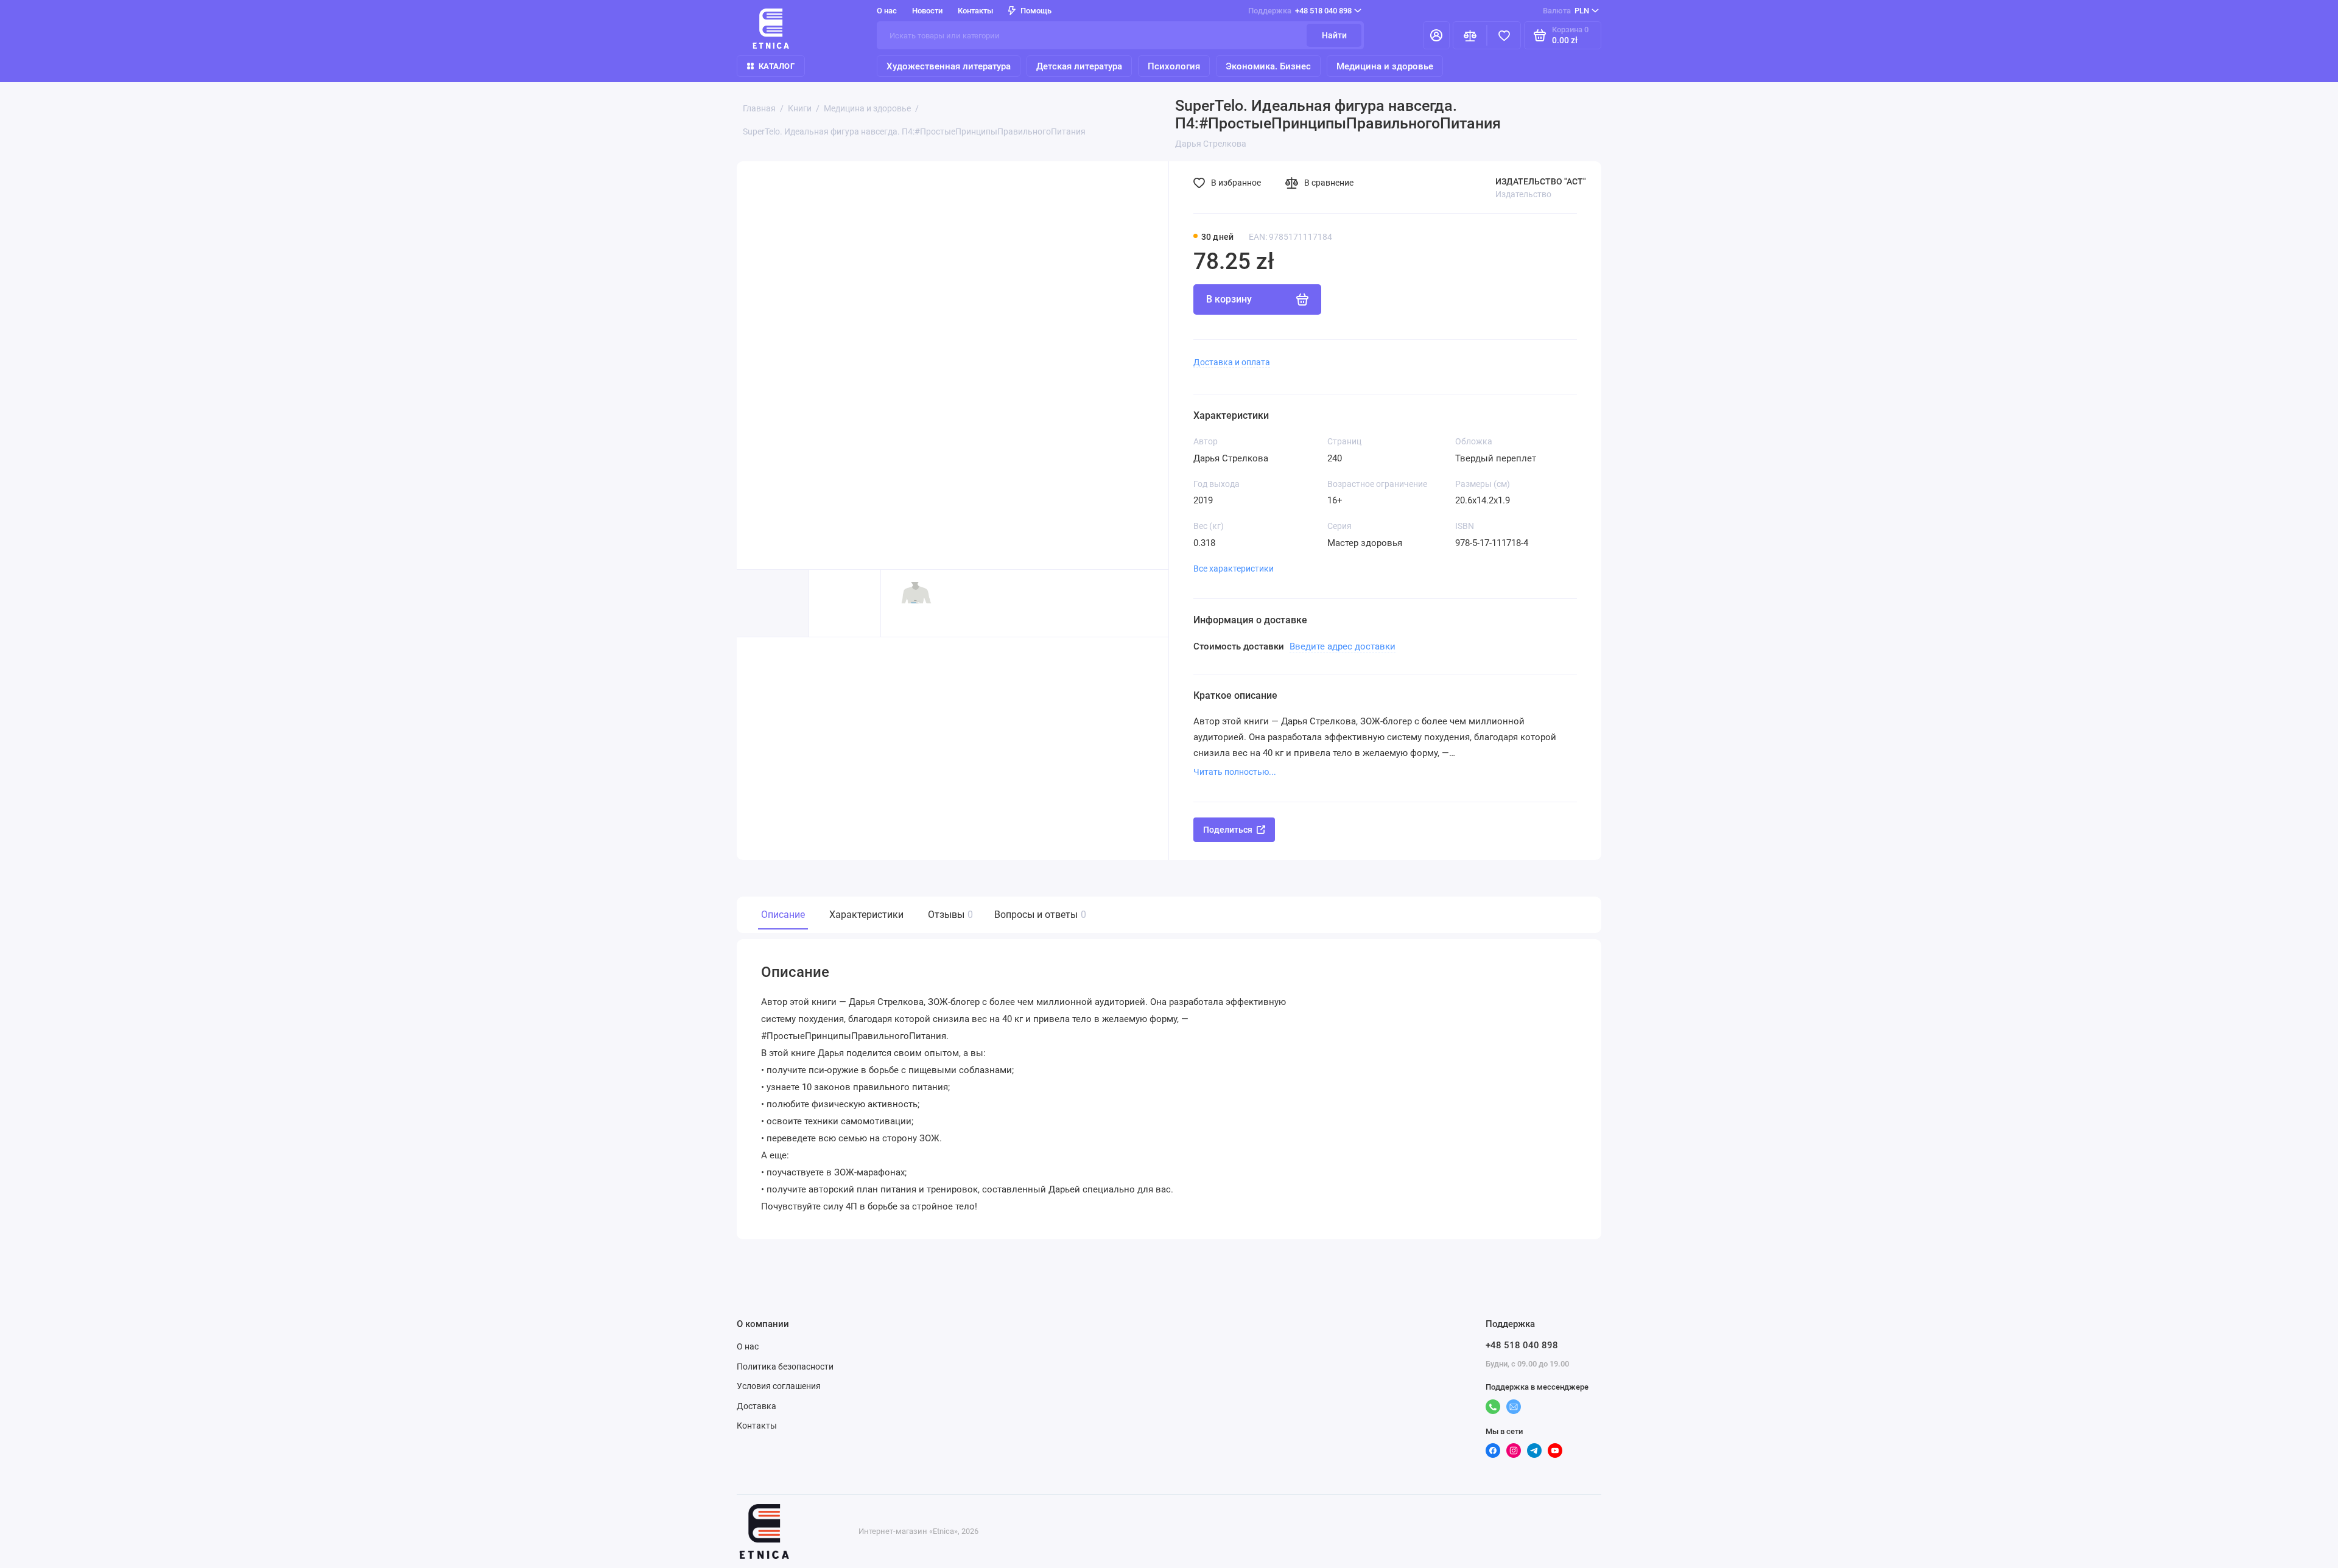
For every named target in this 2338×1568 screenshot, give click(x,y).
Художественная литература (949, 66)
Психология (1174, 66)
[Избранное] (1504, 35)
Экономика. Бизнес (1268, 66)
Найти (1334, 35)
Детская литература (1079, 66)
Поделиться (1228, 830)
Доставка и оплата (1232, 362)
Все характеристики (1234, 569)
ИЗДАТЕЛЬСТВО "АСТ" (1541, 181)
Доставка (757, 1406)
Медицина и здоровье (1385, 66)
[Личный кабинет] (1436, 35)
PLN (1566, 11)
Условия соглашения (779, 1386)
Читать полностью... (1235, 772)
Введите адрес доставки (1343, 646)
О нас (748, 1346)
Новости (927, 11)
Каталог (777, 66)
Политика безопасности (785, 1367)
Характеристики (866, 915)
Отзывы (949, 915)
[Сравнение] (1470, 35)
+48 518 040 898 (1300, 11)
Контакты (975, 11)
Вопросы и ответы (1039, 915)
